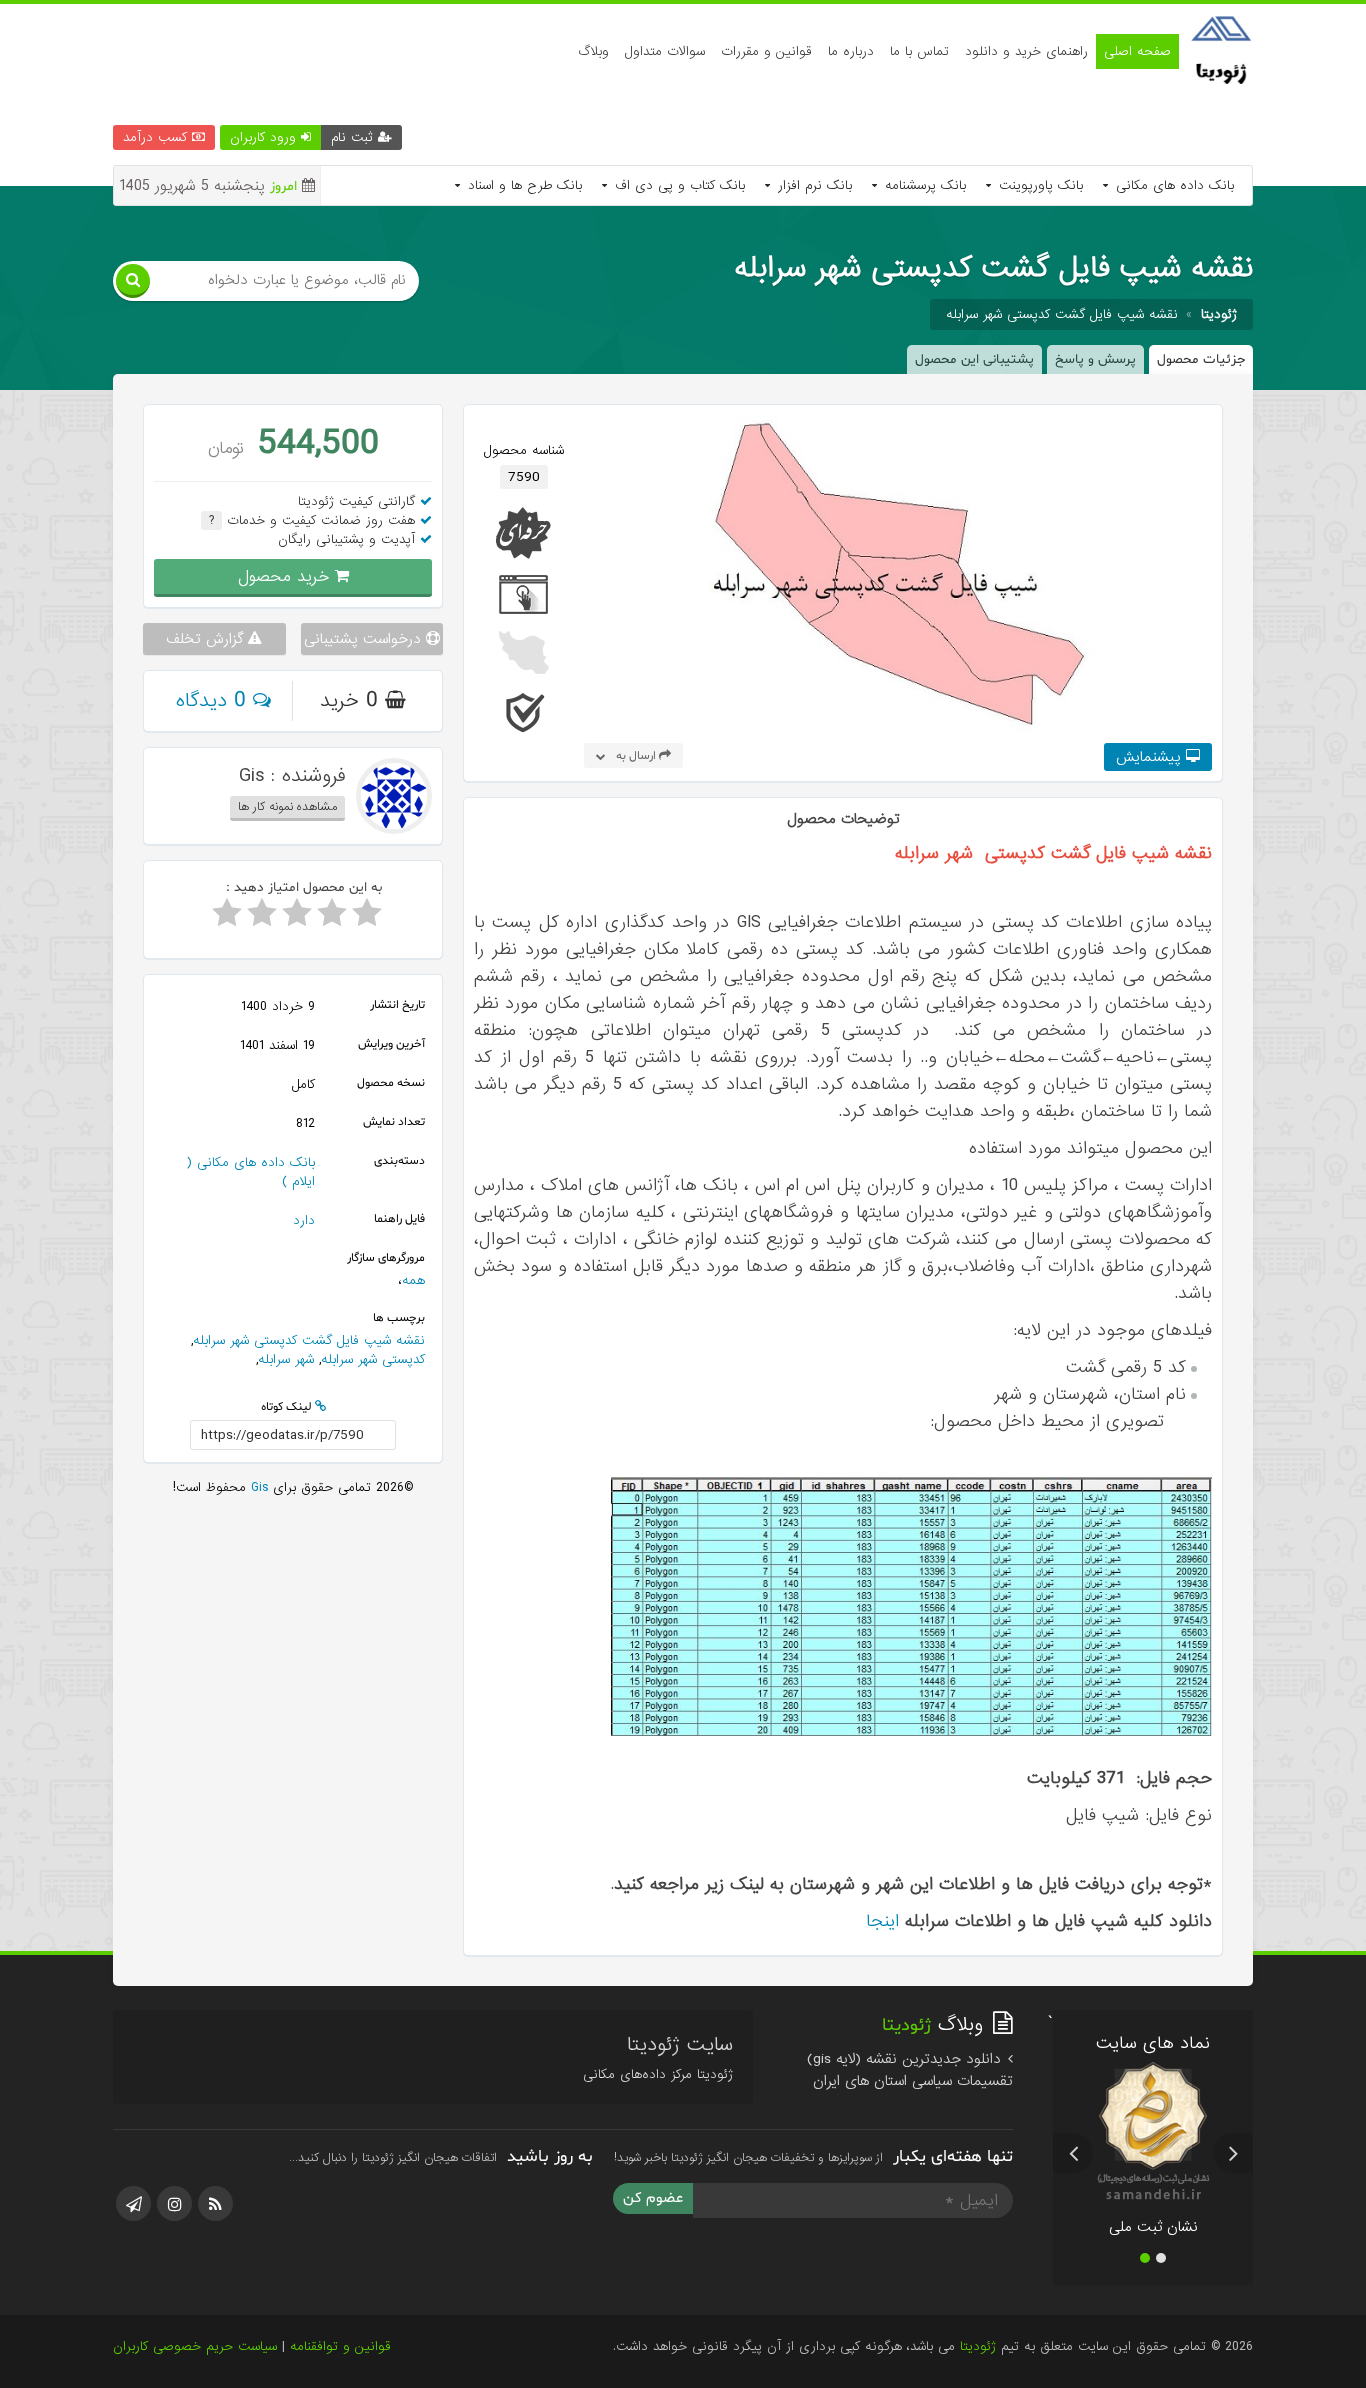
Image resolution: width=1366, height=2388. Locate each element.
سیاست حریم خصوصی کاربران (195, 2346)
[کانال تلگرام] (133, 2203)
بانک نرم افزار (812, 185)
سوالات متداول (665, 51)
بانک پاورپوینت (1038, 185)
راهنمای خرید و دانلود (1026, 51)
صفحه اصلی (1137, 51)
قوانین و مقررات (766, 51)
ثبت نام (354, 137)
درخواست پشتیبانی (365, 639)
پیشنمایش (1151, 757)
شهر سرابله (286, 1359)
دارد (304, 1220)
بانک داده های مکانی (1172, 185)
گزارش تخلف (207, 639)
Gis (257, 1487)
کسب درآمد (157, 137)
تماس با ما (919, 51)
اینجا (882, 1921)
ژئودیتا (978, 2346)
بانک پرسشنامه (923, 185)
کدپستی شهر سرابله (373, 1359)
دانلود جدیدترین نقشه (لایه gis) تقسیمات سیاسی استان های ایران (910, 2070)
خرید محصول (286, 576)
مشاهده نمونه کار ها (287, 807)
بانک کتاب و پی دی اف (677, 185)
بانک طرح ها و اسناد (522, 185)
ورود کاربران (265, 137)
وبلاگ (593, 51)
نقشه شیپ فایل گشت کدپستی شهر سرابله (1062, 314)
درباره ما (851, 51)
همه (413, 1280)
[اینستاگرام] (174, 2203)
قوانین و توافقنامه (340, 2346)
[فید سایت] (215, 2203)
